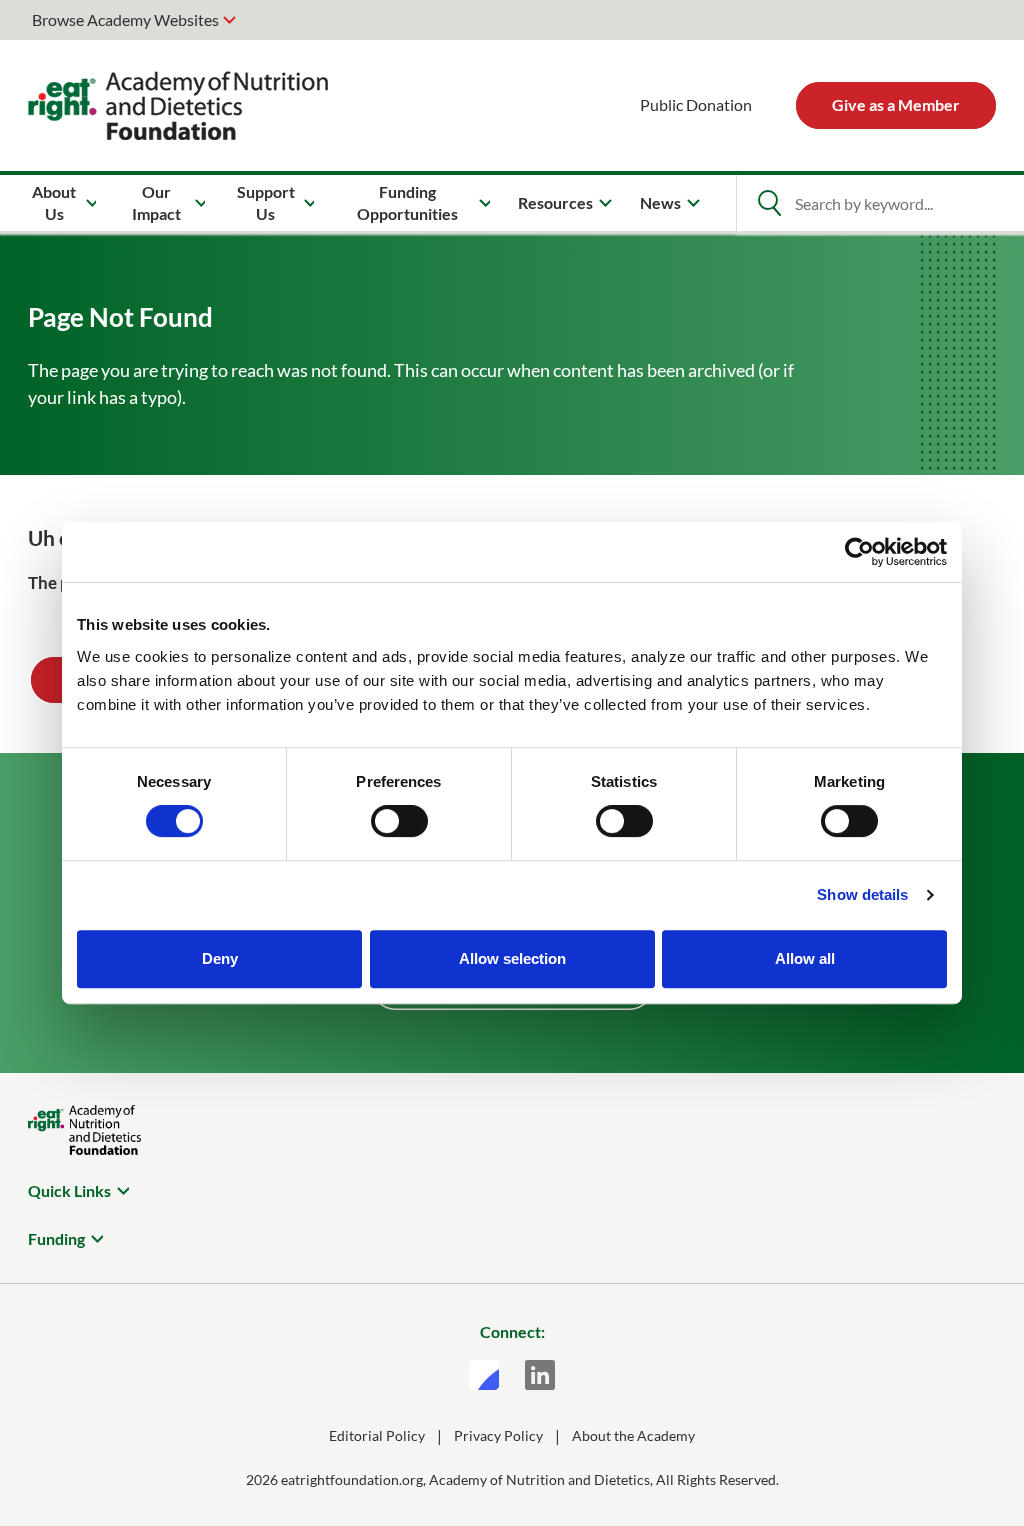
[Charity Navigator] (484, 1375)
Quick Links (69, 1190)
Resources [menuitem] (555, 202)
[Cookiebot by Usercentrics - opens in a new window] (859, 552)
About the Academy (633, 1435)
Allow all (805, 958)
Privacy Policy (498, 1435)
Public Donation (696, 104)
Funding (56, 1238)
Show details (862, 894)
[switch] (399, 821)
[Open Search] (769, 203)
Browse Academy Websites (125, 19)
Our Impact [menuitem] (156, 202)
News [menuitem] (660, 202)
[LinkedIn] (540, 1375)
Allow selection (512, 958)
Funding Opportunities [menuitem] (407, 202)
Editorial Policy (377, 1435)
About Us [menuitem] (54, 202)
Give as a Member (896, 104)
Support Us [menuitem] (266, 202)
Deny (220, 958)
